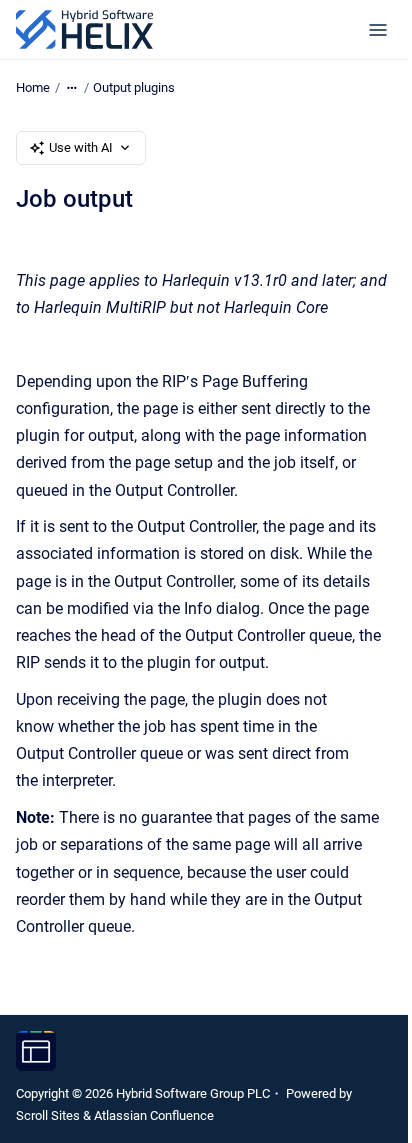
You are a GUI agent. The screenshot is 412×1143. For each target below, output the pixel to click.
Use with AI (81, 147)
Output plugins (134, 87)
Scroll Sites (48, 1115)
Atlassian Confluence (154, 1115)
